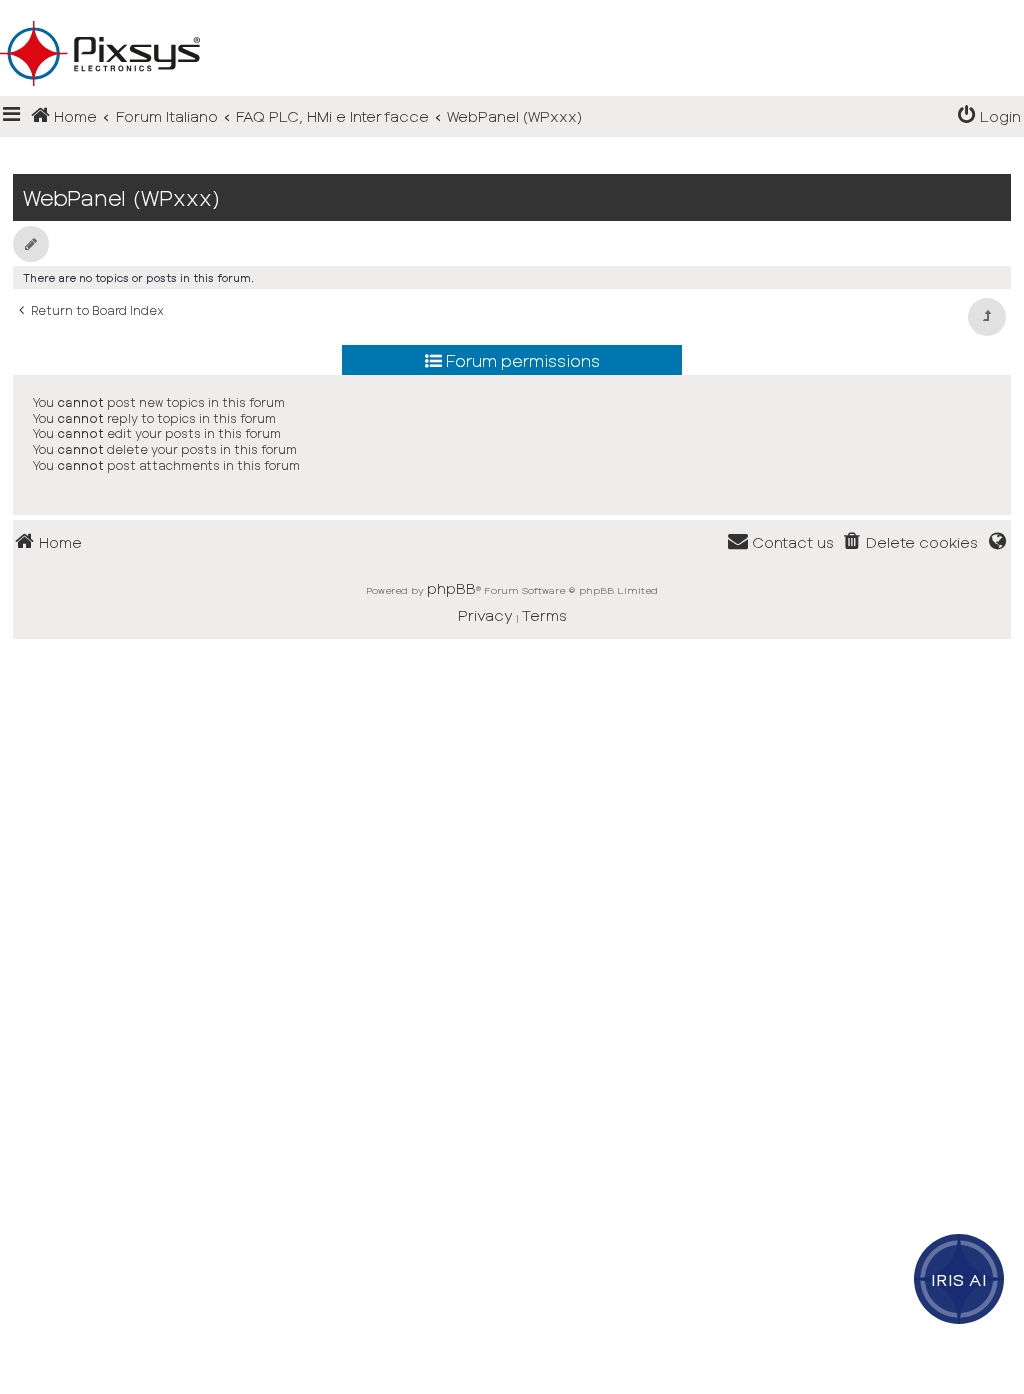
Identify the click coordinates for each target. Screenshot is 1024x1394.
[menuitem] (989, 116)
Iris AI (959, 1279)
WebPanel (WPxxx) (121, 197)
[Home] (512, 21)
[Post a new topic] (31, 244)
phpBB (451, 588)
